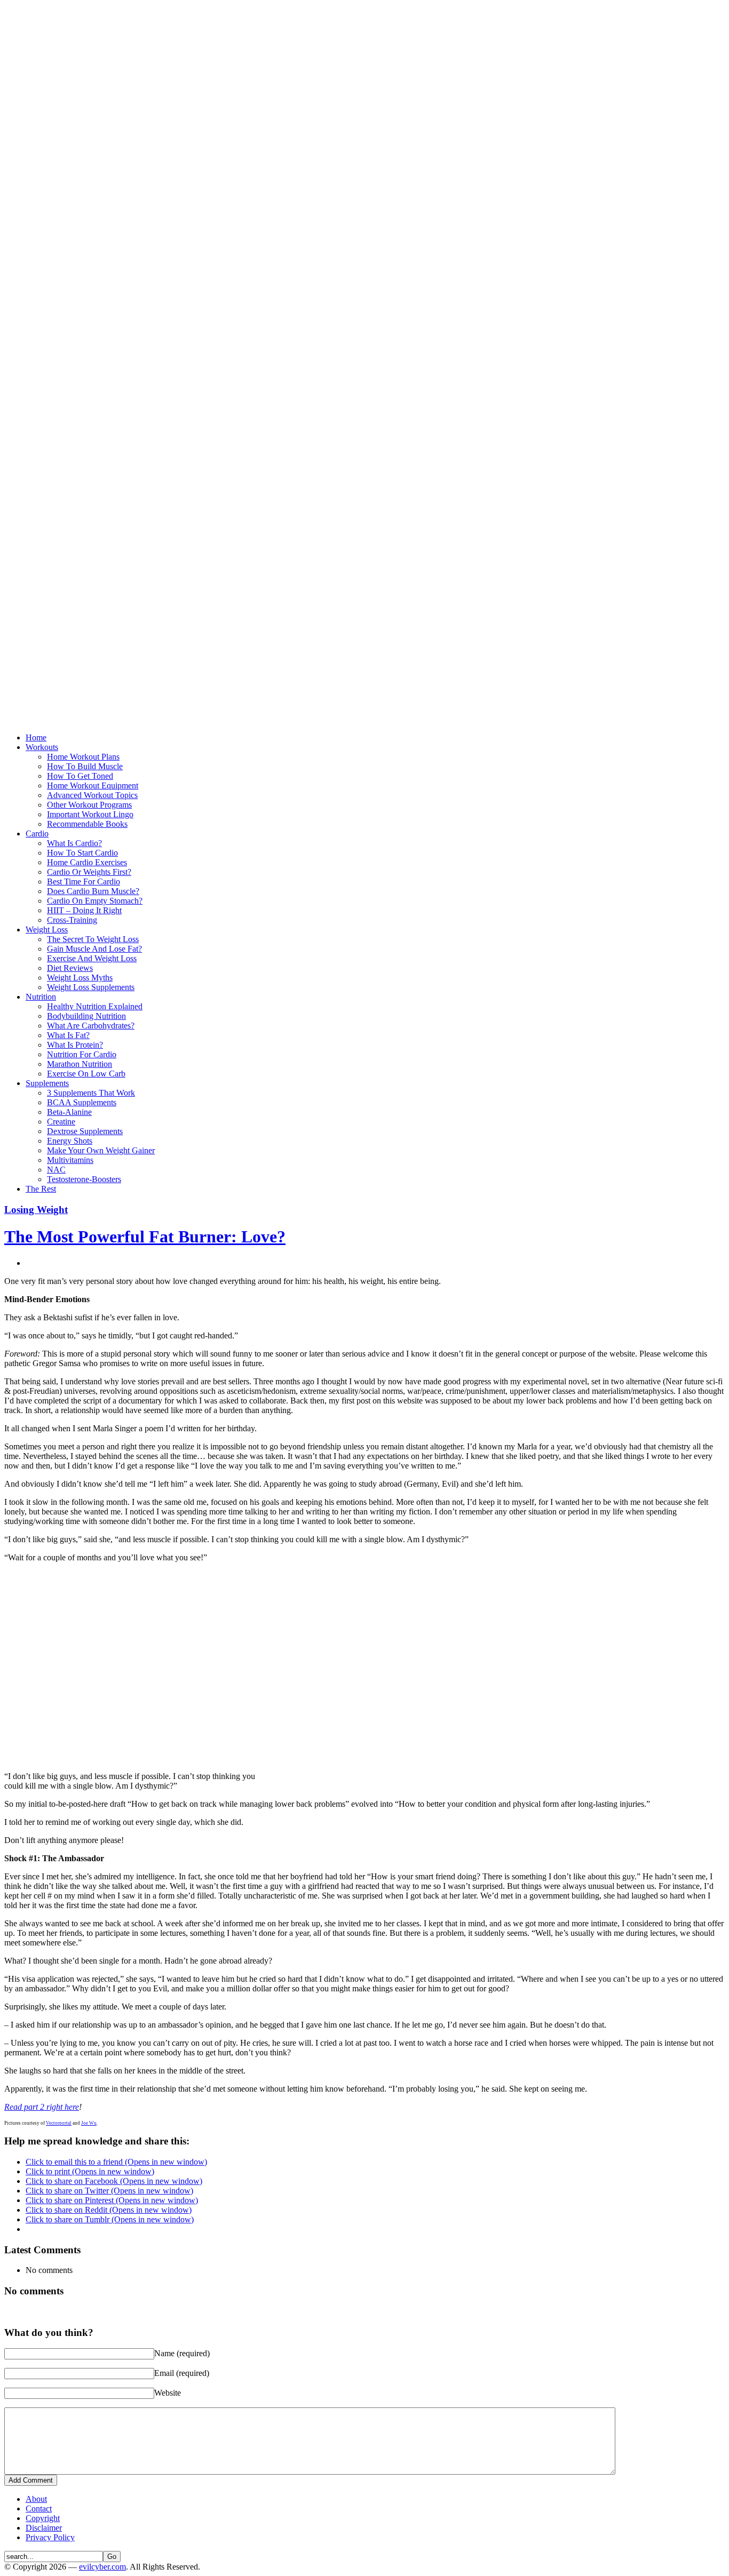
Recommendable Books (87, 824)
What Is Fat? (68, 1035)
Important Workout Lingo (90, 814)
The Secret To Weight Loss (93, 939)
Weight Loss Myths (80, 978)
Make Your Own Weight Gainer (101, 1150)
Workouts (42, 747)
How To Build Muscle (85, 766)
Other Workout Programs (89, 805)
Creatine (61, 1122)
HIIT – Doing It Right (84, 910)
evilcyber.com (102, 2567)
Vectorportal (59, 2123)
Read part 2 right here (42, 2107)
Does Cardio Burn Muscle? (93, 891)
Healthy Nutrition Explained (95, 1006)
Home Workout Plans (83, 757)
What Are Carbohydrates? (91, 1026)
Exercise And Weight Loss (92, 958)
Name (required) (182, 2353)
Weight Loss (47, 930)
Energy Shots (70, 1141)
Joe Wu (89, 2123)
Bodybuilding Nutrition (86, 1016)
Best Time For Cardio (84, 882)
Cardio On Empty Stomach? (95, 901)
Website (168, 2393)
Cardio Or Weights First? (89, 872)
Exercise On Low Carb (86, 1074)
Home (36, 737)
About (36, 2499)
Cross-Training (72, 920)
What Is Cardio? (74, 843)
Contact (39, 2509)
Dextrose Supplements (85, 1131)
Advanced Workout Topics (92, 795)
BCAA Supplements (82, 1102)
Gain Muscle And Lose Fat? (94, 949)
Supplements (47, 1083)
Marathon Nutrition (80, 1064)
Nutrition (41, 997)
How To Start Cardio (82, 853)
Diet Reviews (70, 968)
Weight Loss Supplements (91, 987)
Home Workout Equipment (93, 785)
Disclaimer (44, 2528)
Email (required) (182, 2373)
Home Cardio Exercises (87, 862)
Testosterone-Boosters (84, 1179)
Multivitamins (70, 1160)
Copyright (43, 2518)
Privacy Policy (50, 2537)
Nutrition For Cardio (82, 1054)
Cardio (37, 834)
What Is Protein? (75, 1045)
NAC (56, 1170)
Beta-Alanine (69, 1112)
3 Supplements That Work (91, 1093)
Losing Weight (36, 1210)
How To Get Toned (80, 776)
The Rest (41, 1189)
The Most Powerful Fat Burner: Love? (145, 1237)
